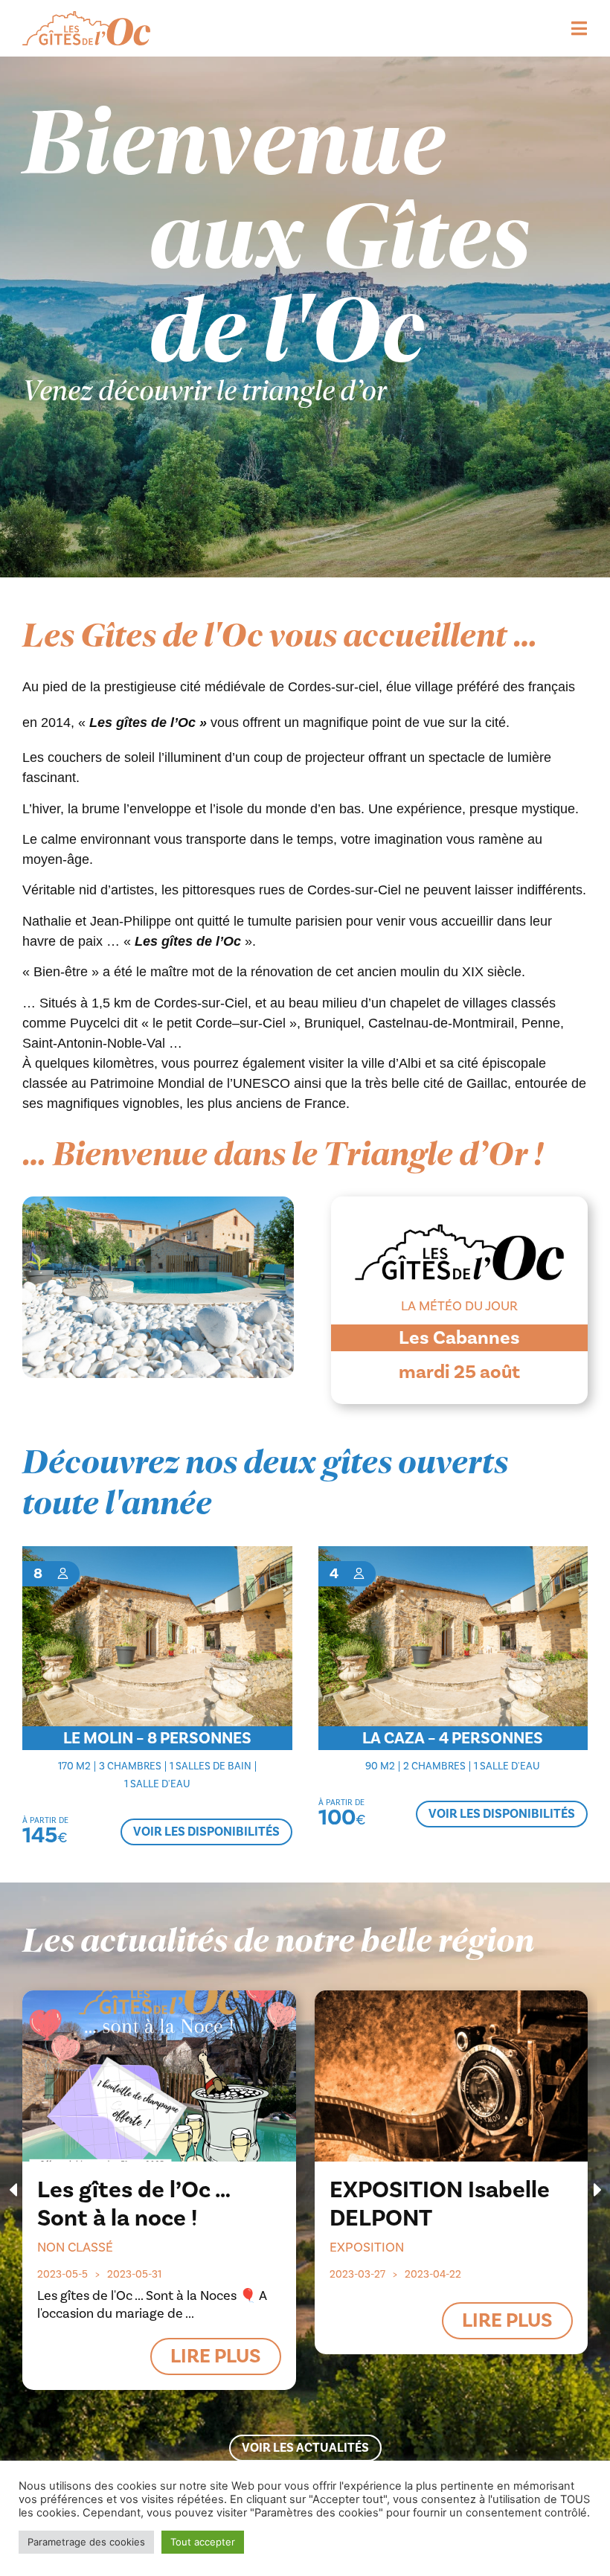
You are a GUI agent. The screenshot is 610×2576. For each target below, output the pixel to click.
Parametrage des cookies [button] (86, 2542)
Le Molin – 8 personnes (157, 1738)
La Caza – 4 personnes (453, 1738)
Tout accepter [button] (203, 2542)
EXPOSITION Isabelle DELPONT (440, 2204)
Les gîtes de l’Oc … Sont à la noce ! (134, 2204)
